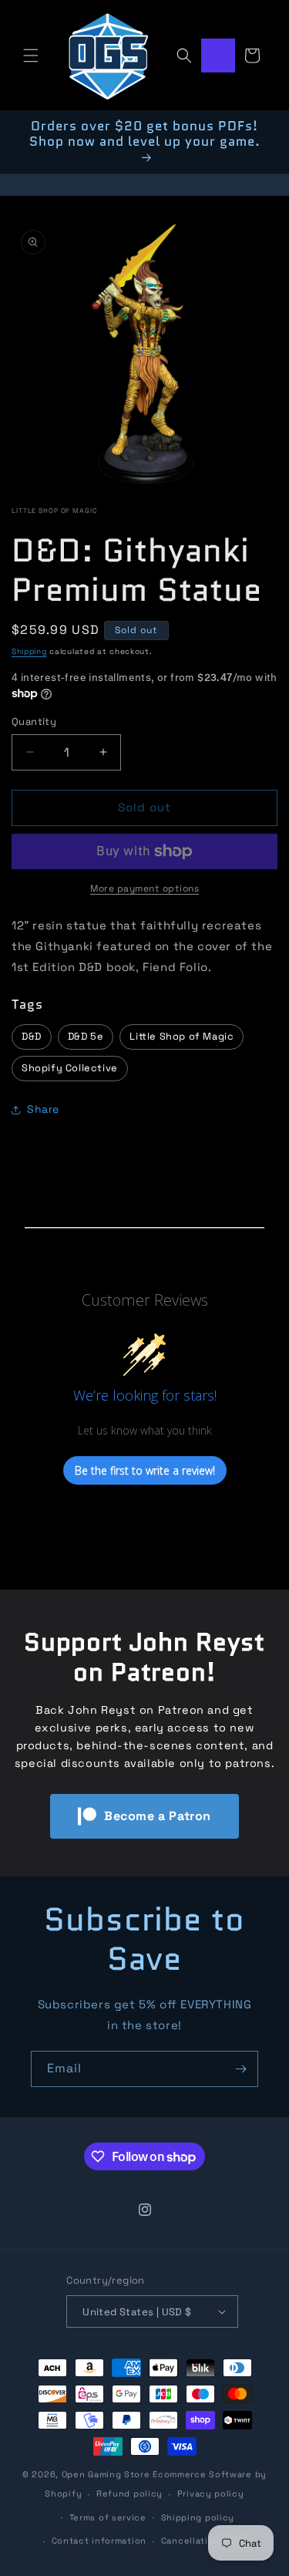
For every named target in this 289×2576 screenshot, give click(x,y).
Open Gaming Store (106, 2474)
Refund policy (129, 2493)
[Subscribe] (240, 2069)
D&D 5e (86, 1036)
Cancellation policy (207, 2541)
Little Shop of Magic (55, 511)
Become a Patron (158, 1816)
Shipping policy (198, 2517)
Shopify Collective (70, 1068)
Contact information (99, 2541)
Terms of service (108, 2517)
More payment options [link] (144, 888)
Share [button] (43, 1109)
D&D (32, 1036)
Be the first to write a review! (145, 1470)
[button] (31, 56)
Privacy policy (211, 2493)
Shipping (29, 651)
